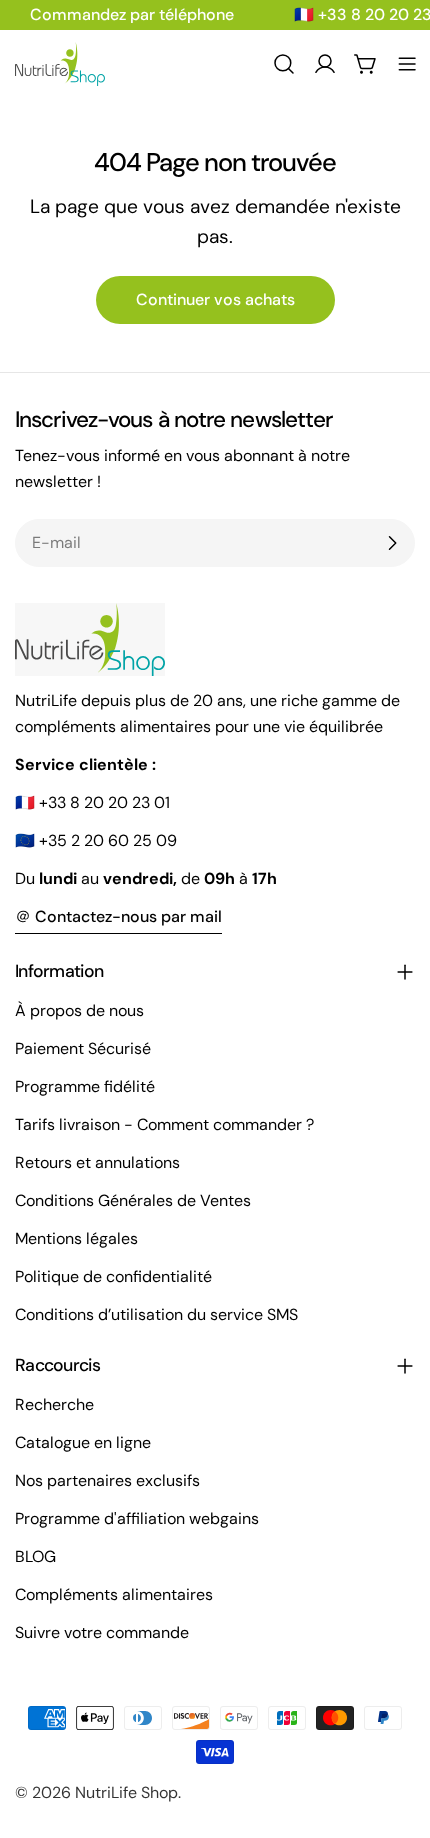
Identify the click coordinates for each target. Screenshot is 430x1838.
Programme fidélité (85, 1086)
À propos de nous (79, 1010)
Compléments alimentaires (114, 1594)
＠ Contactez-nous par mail (118, 916)
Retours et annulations (97, 1162)
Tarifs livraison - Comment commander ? (164, 1124)
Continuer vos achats (215, 299)
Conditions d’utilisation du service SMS (156, 1314)
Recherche (54, 1404)
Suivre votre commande (102, 1632)
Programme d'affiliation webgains (137, 1518)
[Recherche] (284, 64)
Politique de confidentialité (113, 1276)
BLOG (35, 1556)
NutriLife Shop (126, 1792)
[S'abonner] (392, 543)
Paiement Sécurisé (83, 1048)
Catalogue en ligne (83, 1442)
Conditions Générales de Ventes (133, 1200)
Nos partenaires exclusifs (107, 1480)
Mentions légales (76, 1238)
